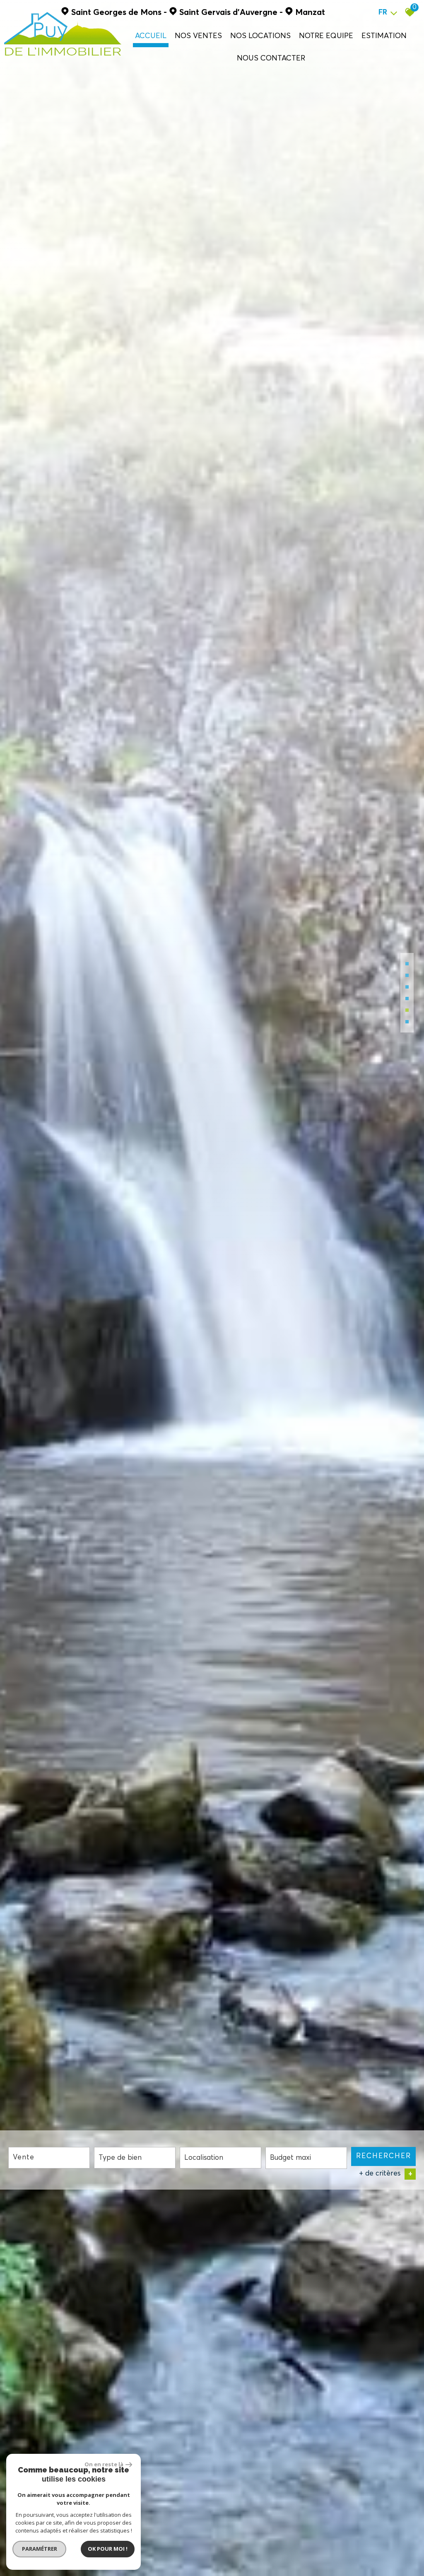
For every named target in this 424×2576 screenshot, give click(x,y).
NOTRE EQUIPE (326, 35)
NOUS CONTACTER (271, 58)
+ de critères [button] (386, 2174)
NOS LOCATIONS (260, 35)
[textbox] (135, 2158)
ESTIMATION (384, 35)
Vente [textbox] (24, 2158)
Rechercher (384, 2156)
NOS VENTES (198, 35)
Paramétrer (40, 2549)
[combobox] (49, 2158)
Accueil (151, 35)
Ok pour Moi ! (108, 2549)
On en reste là (104, 2464)
